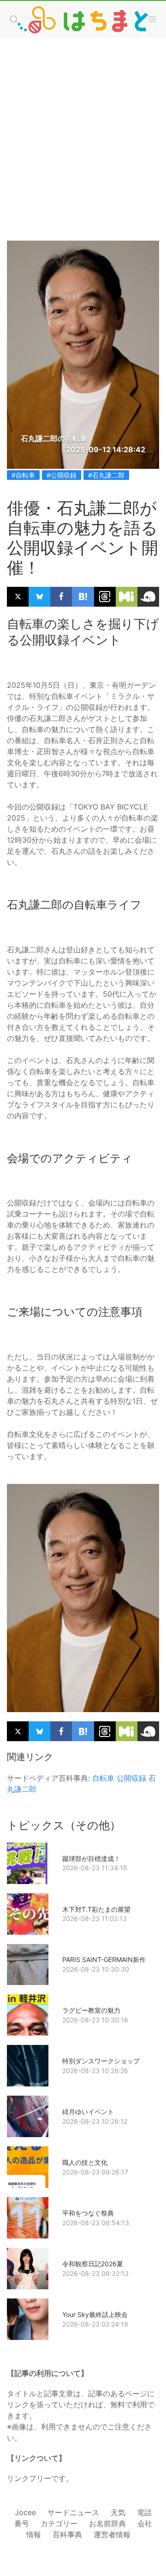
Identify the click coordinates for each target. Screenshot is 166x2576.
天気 (118, 2512)
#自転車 (23, 475)
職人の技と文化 (85, 2162)
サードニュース (73, 2512)
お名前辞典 (107, 2523)
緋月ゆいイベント (88, 2112)
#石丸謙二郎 (106, 475)
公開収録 (131, 1778)
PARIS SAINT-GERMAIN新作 (104, 1959)
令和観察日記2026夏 (93, 2264)
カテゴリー (59, 2523)
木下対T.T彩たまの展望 (96, 1909)
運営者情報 (112, 2535)
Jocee (25, 2512)
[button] (152, 19)
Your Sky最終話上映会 (95, 2314)
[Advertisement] (83, 130)
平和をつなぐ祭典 (88, 2213)
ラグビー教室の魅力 (91, 2010)
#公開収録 (62, 475)
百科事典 (67, 2535)
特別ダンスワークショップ (101, 2061)
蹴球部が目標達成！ (91, 1858)
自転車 (103, 1778)
